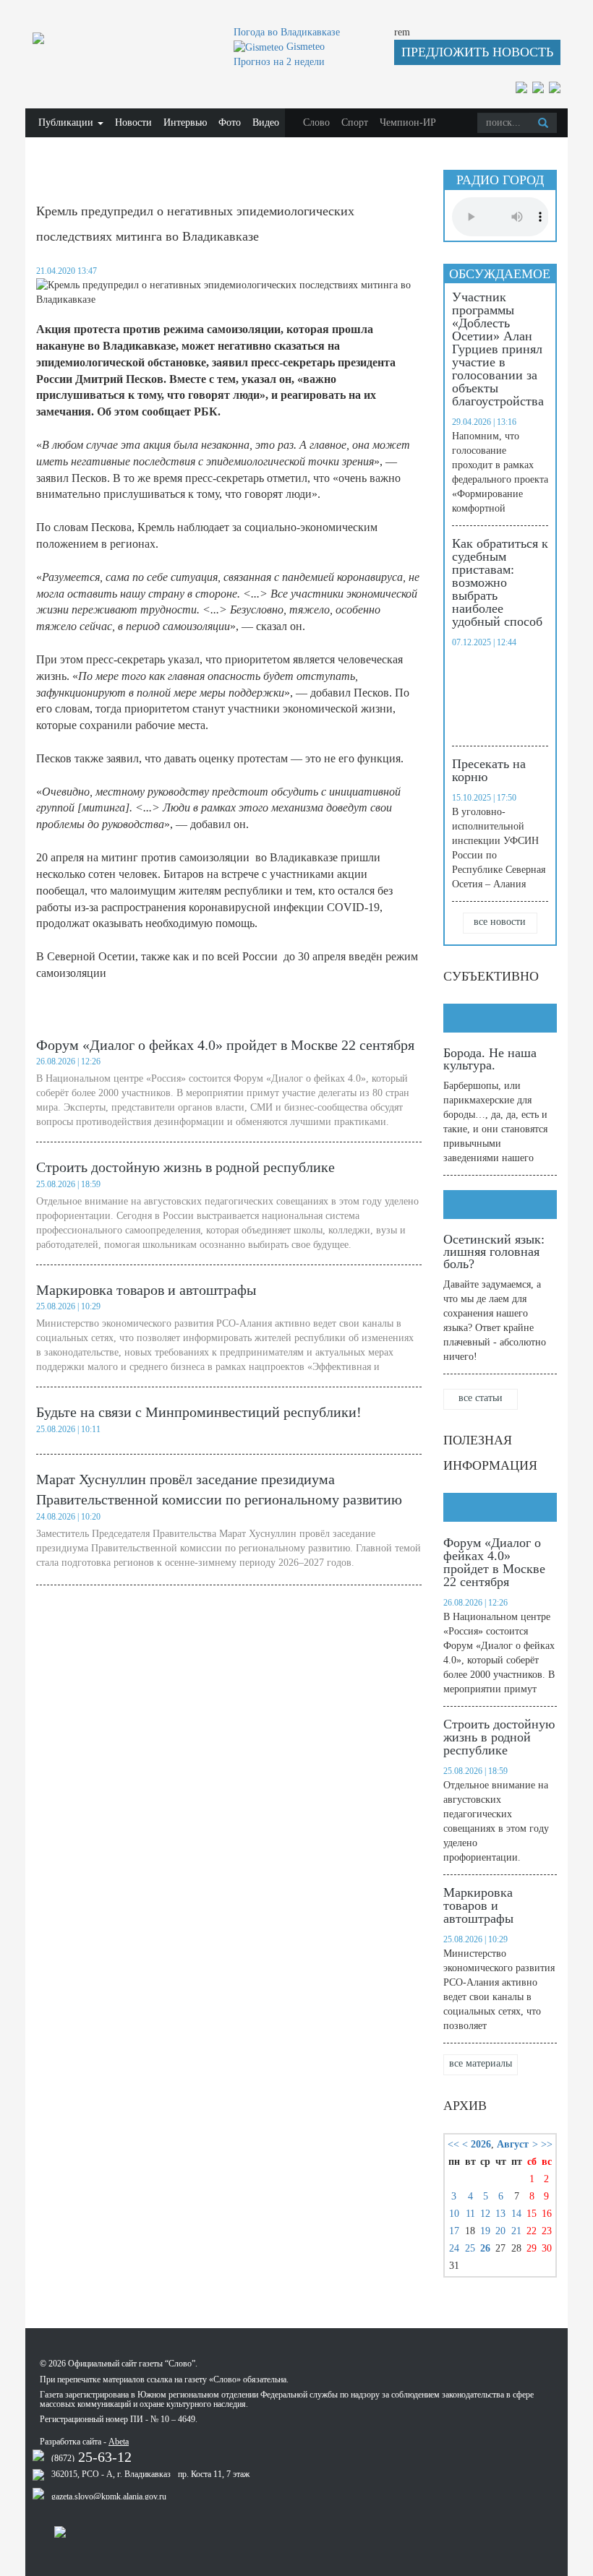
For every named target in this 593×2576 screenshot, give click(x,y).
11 (470, 2214)
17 (454, 2231)
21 (516, 2231)
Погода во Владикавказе (287, 32)
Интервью (185, 122)
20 (500, 2231)
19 (485, 2231)
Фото (230, 122)
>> (547, 2144)
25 (470, 2248)
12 (485, 2214)
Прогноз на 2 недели (279, 62)
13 (500, 2214)
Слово (316, 122)
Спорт (355, 122)
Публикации (67, 122)
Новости (133, 122)
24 (454, 2248)
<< (453, 2144)
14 (516, 2214)
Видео (266, 122)
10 (454, 2214)
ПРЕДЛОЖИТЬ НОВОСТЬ (477, 52)
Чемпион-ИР (408, 122)
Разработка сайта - (84, 2442)
